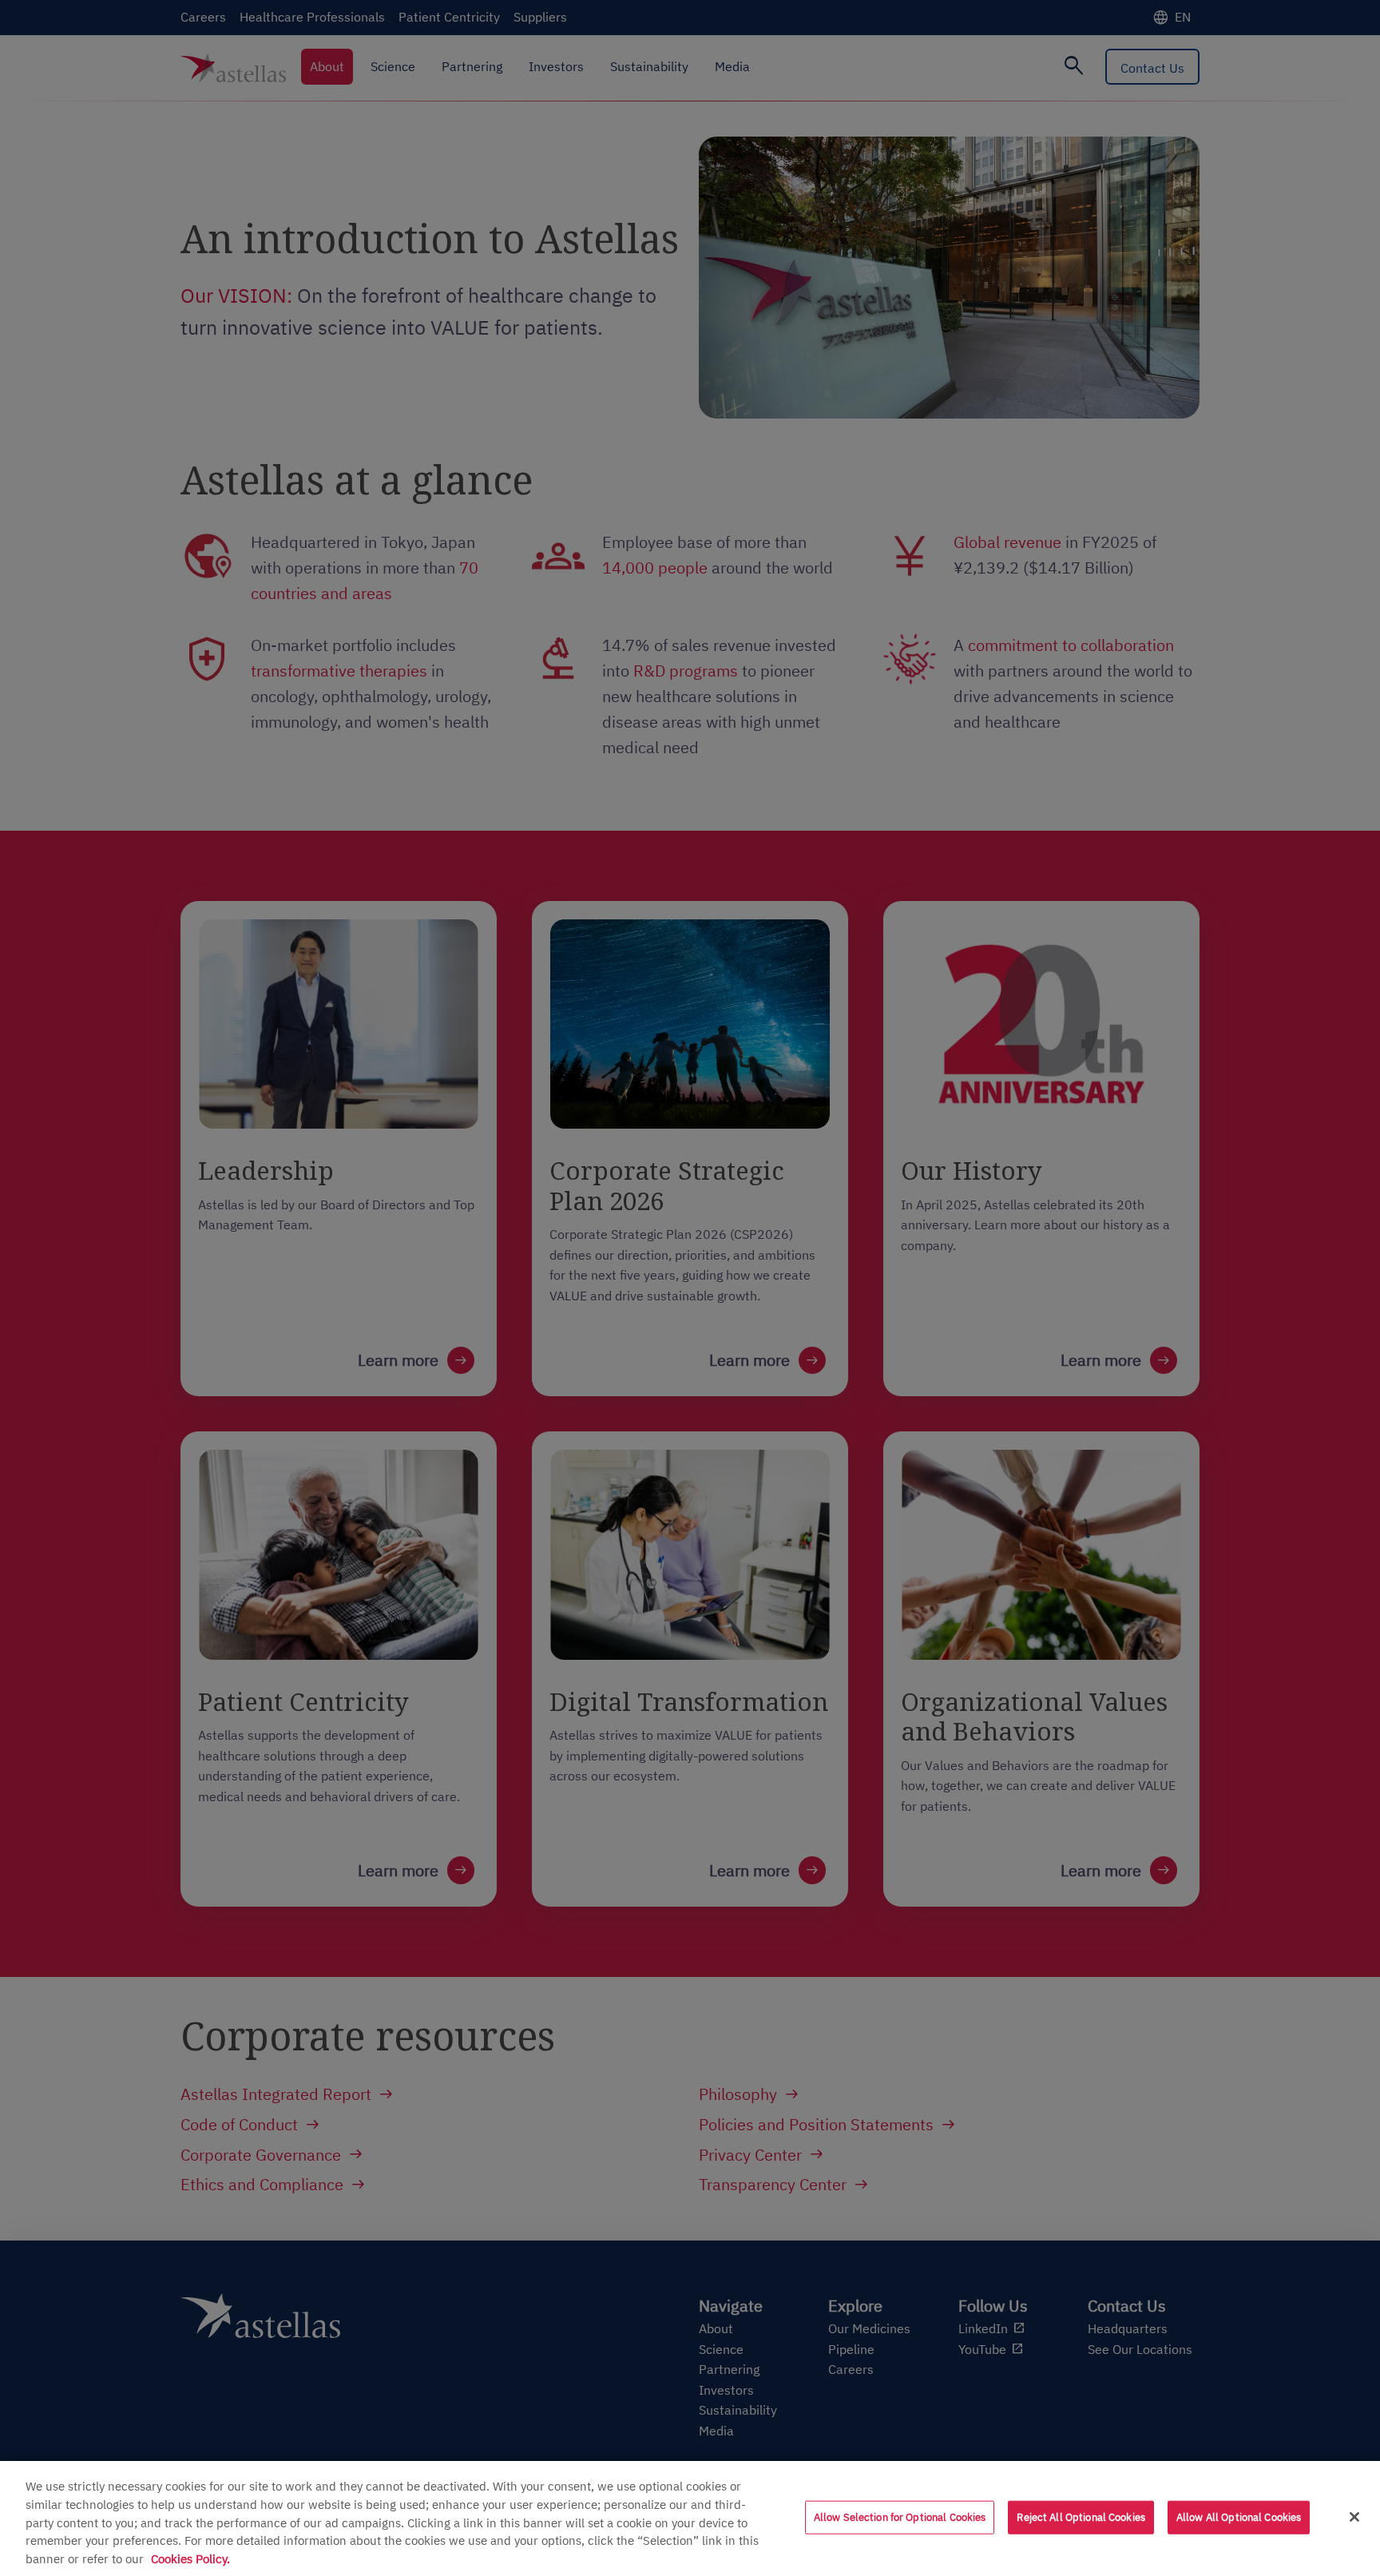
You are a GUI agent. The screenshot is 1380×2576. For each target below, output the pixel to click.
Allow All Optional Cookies (1239, 2517)
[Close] (1354, 2517)
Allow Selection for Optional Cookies (900, 2517)
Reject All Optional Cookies (1081, 2517)
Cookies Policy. (190, 2558)
